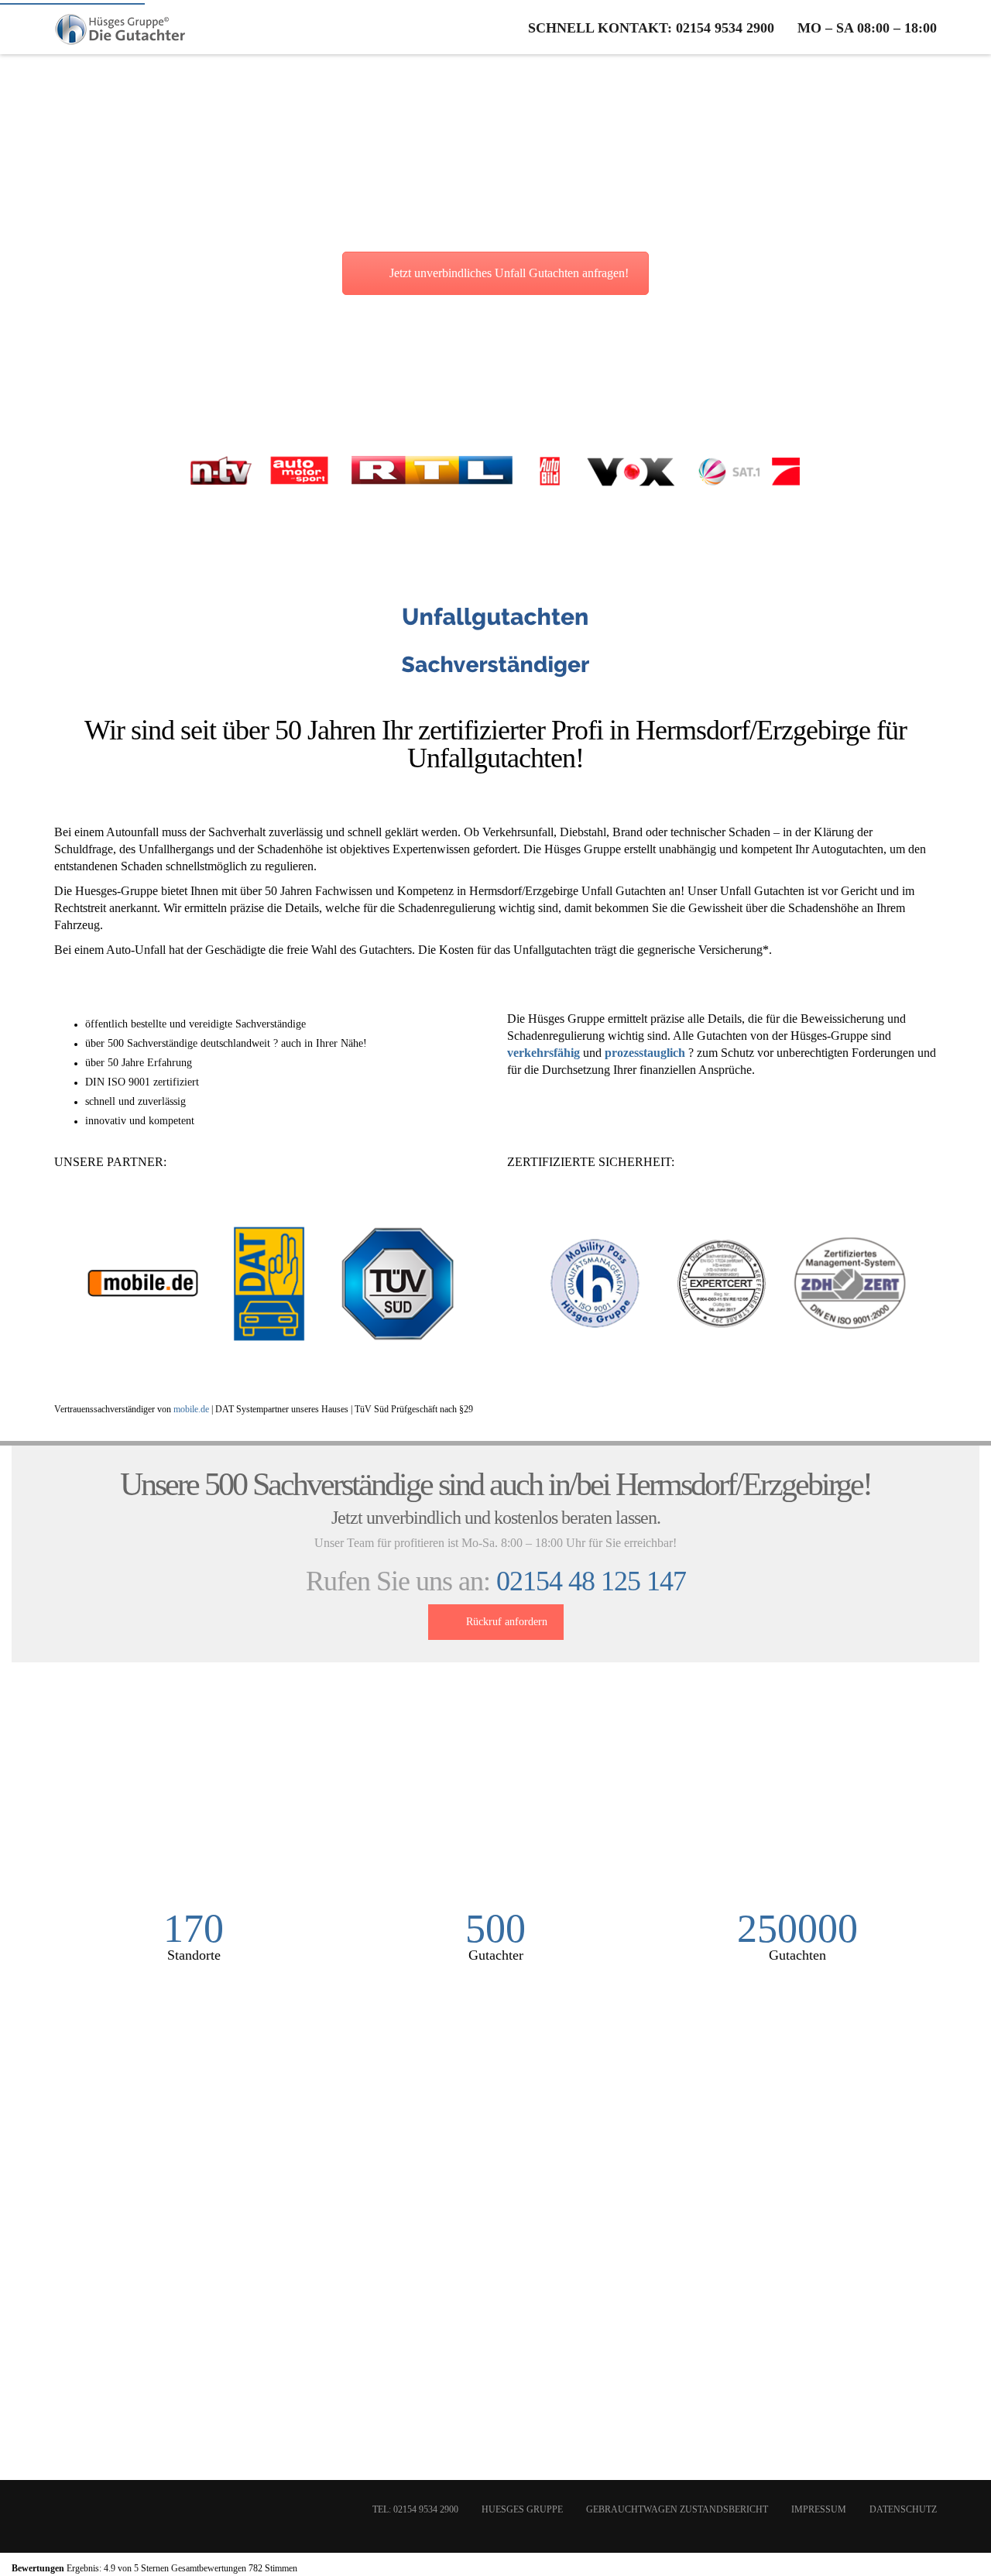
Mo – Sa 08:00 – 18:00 (867, 28)
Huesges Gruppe (522, 2509)
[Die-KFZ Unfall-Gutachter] (121, 27)
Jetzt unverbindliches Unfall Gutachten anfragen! (509, 273)
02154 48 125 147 (591, 1581)
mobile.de (191, 1409)
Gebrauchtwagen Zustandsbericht (677, 2509)
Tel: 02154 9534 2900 (415, 2509)
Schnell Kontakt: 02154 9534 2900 (651, 28)
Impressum (819, 2509)
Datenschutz (903, 2509)
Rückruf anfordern (507, 1622)
